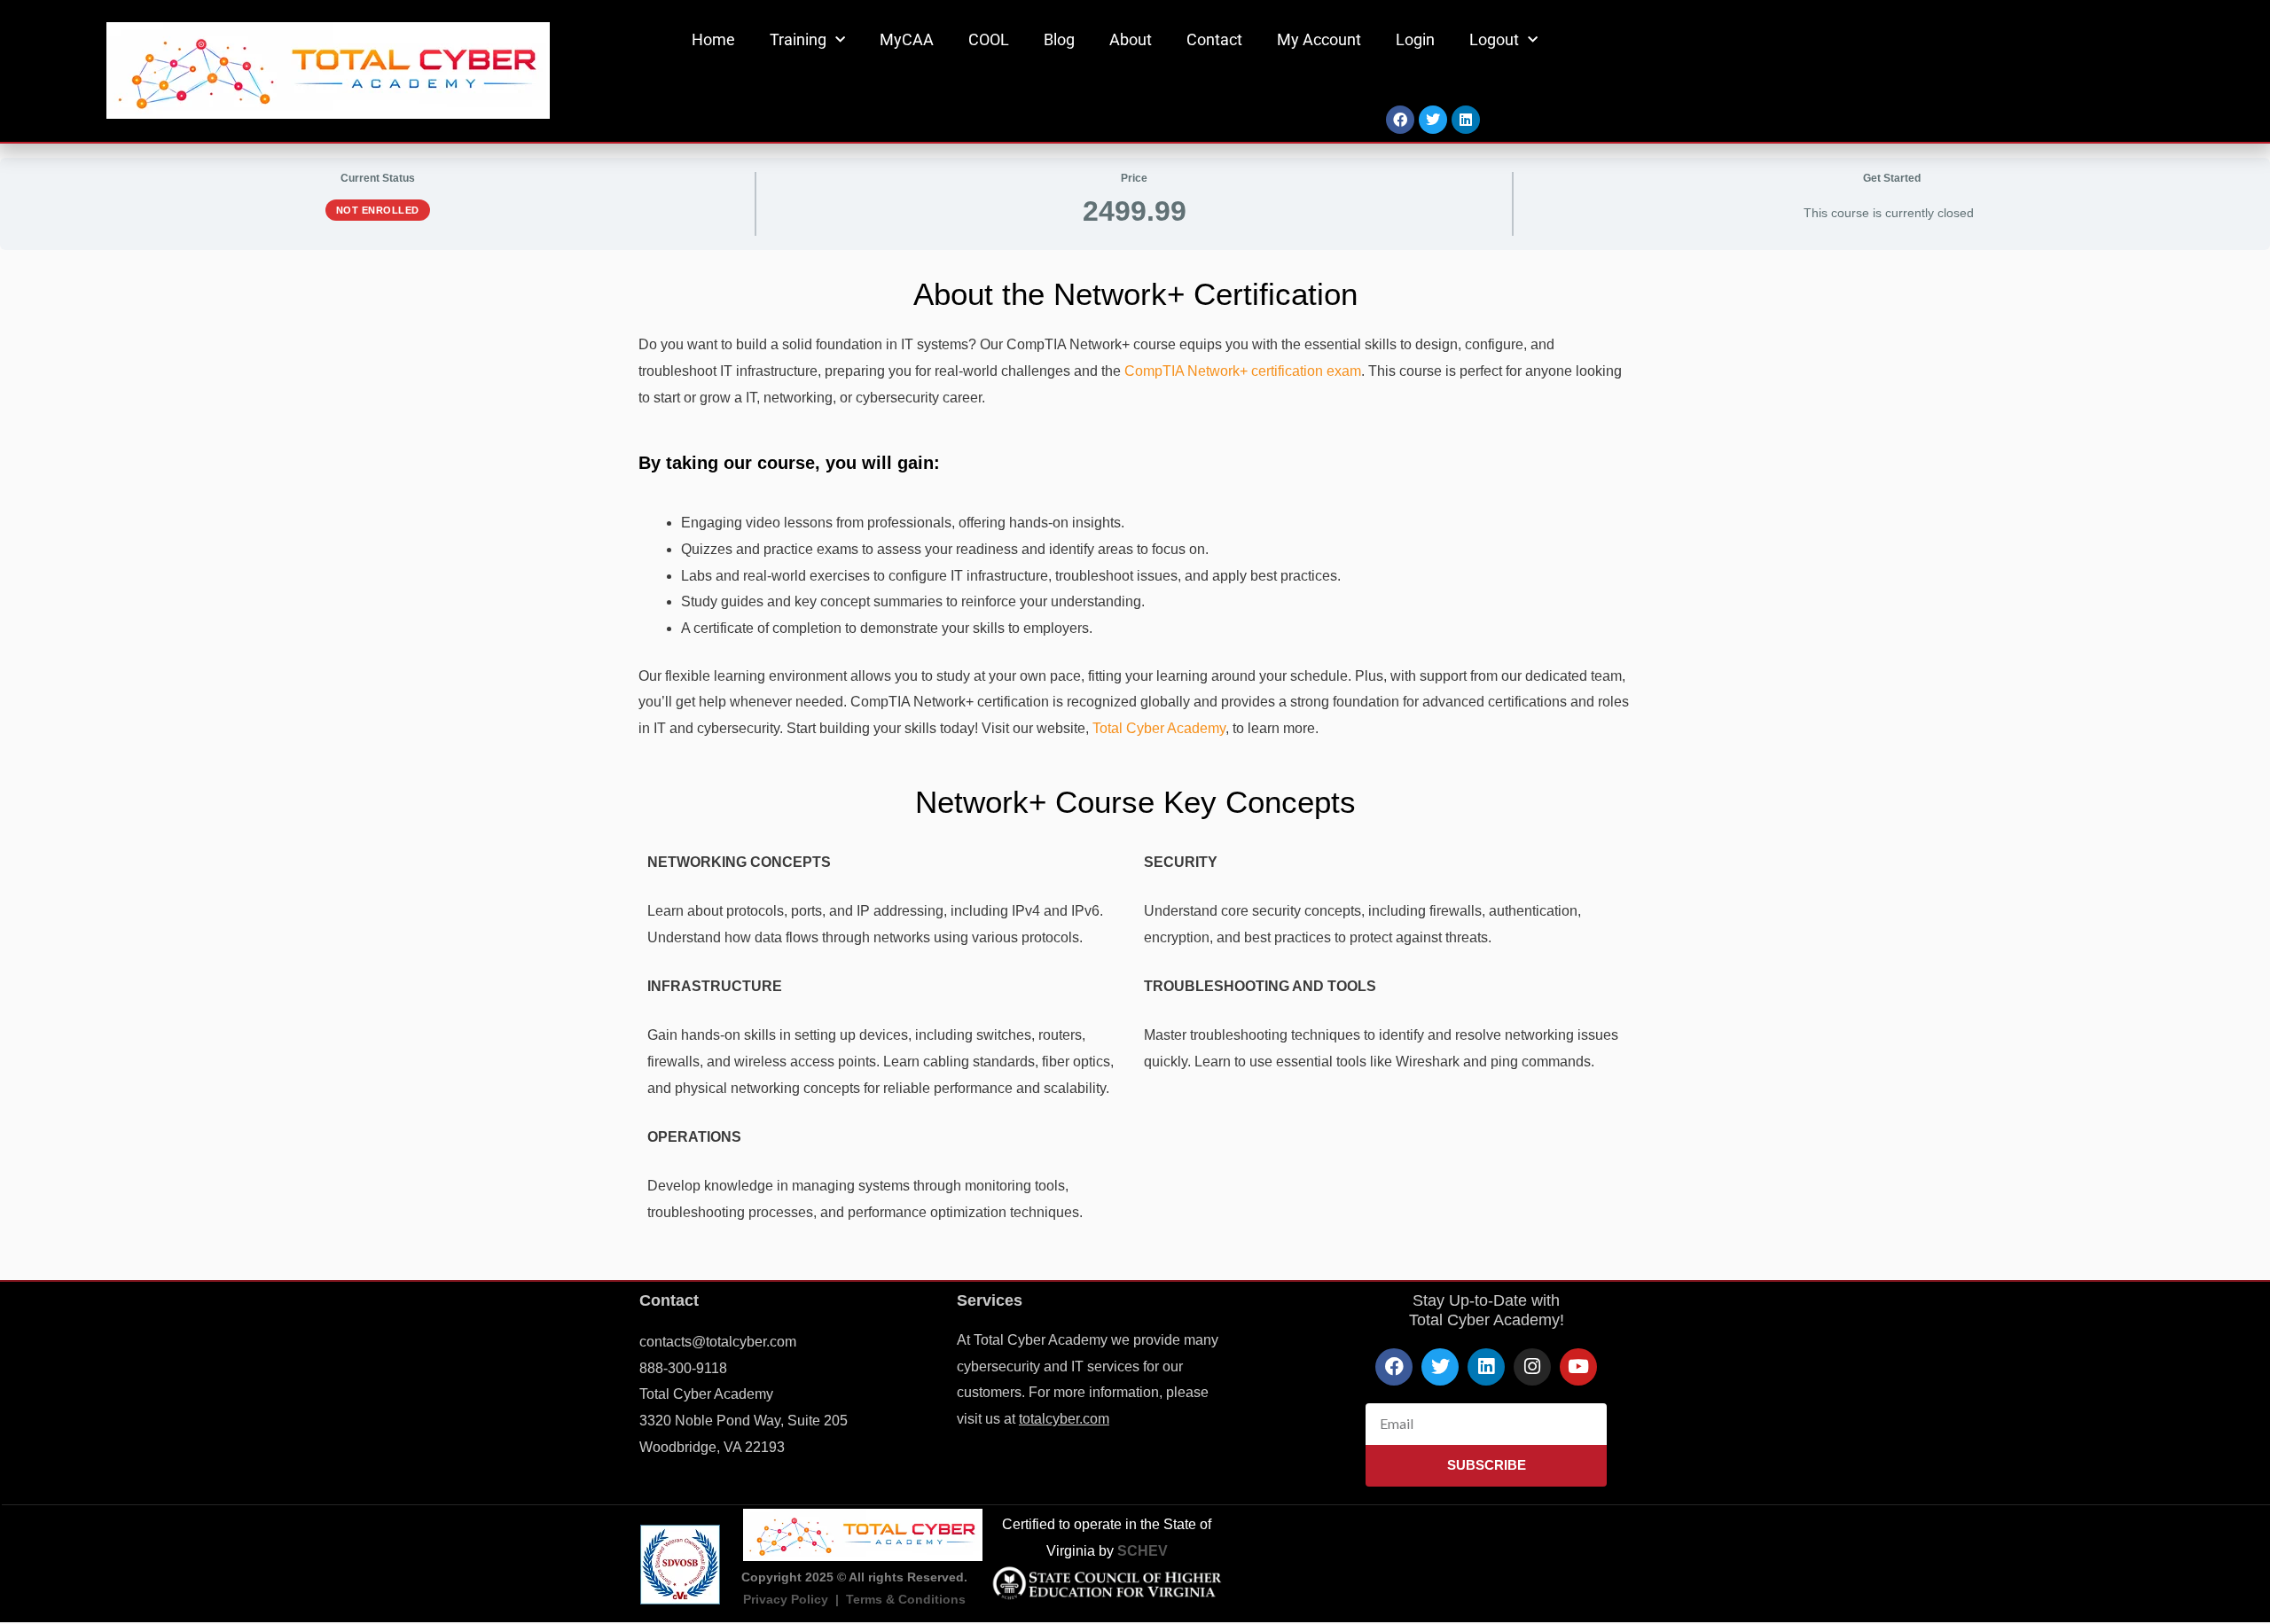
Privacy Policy (786, 1599)
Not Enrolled (378, 210)
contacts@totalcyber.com (718, 1342)
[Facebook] (1400, 120)
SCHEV (1143, 1551)
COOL (989, 39)
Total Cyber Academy (1159, 728)
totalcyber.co (1058, 1419)
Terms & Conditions (906, 1599)
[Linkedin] (1466, 120)
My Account (1319, 39)
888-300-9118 (683, 1368)
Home (713, 39)
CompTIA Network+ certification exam (1243, 371)
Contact (1214, 39)
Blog (1059, 39)
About (1131, 39)
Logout (1494, 39)
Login (1415, 39)
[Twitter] (1433, 120)
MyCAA (907, 39)
